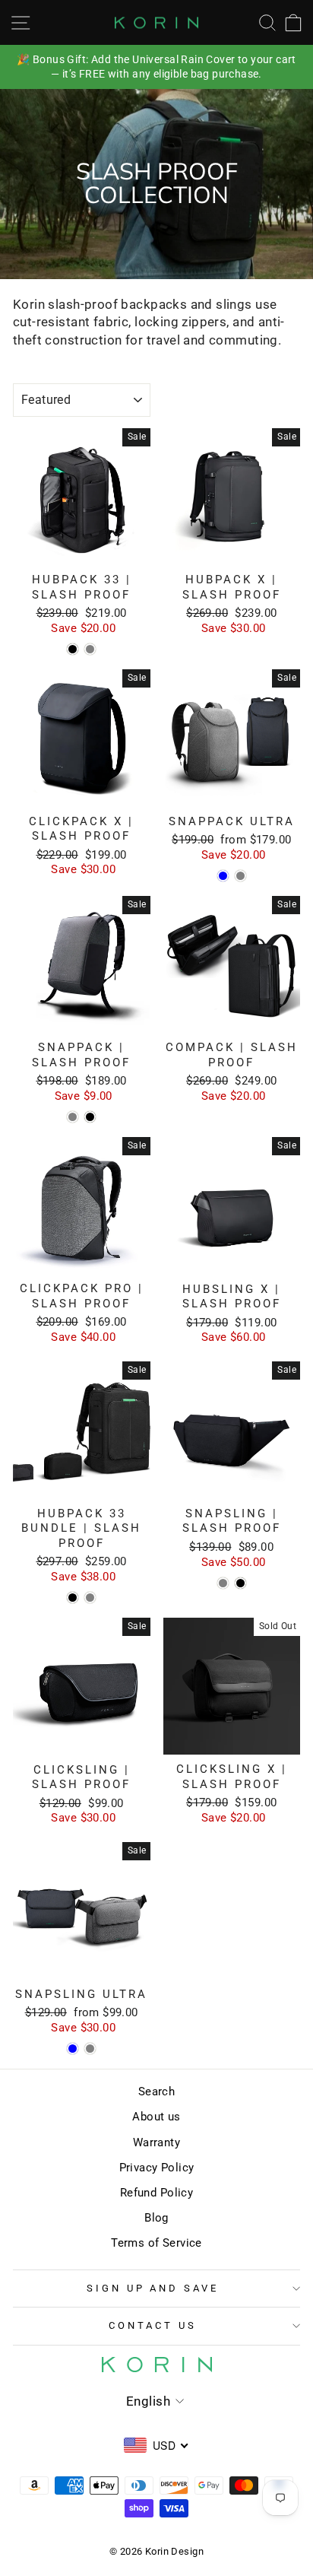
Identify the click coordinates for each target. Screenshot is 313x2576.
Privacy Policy (157, 2168)
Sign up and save (153, 2288)
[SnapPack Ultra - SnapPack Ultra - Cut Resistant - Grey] (240, 876)
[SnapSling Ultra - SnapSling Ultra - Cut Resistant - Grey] (90, 2049)
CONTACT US (153, 2325)
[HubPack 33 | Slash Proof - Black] (73, 649)
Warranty (156, 2142)
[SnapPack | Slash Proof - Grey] (73, 1117)
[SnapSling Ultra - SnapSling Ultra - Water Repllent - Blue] (73, 2049)
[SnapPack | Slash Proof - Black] (90, 1117)
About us (156, 2117)
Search (156, 2092)
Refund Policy (156, 2193)
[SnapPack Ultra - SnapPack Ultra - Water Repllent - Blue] (223, 876)
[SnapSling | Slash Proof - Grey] (223, 1583)
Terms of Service (156, 2243)
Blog (156, 2218)
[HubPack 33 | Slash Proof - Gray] (90, 649)
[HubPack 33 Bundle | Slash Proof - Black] (73, 1598)
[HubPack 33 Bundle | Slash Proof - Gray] (90, 1598)
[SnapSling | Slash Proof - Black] (240, 1583)
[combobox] (157, 2445)
